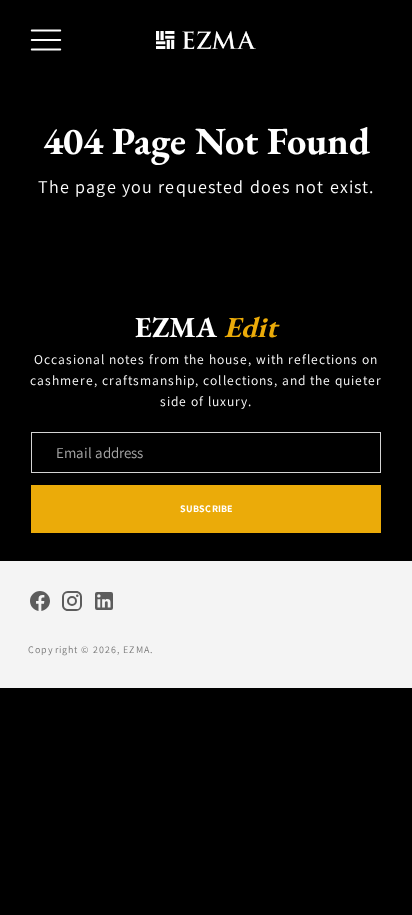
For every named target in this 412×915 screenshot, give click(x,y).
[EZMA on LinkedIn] (104, 604)
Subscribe (206, 508)
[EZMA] (206, 40)
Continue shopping (205, 230)
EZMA (136, 649)
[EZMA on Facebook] (40, 604)
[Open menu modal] (46, 40)
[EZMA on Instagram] (72, 604)
